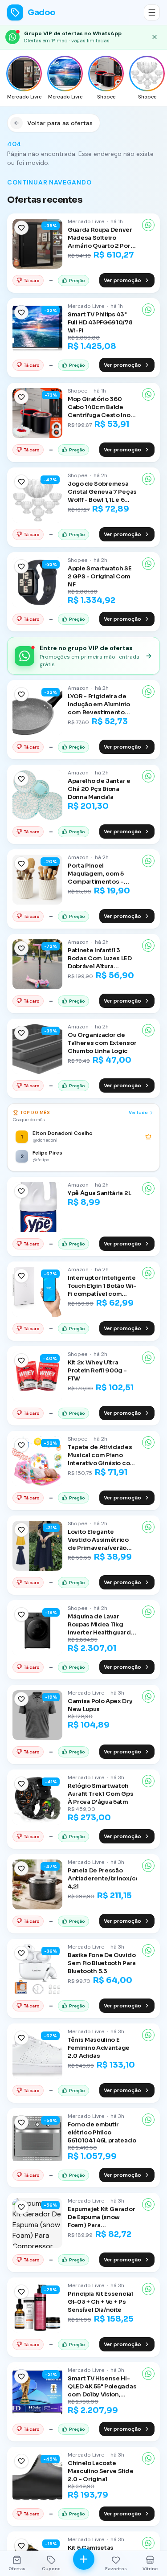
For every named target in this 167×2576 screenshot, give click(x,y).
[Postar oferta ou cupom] (84, 2559)
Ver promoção (122, 280)
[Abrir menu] (152, 12)
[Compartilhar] (148, 225)
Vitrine (150, 2569)
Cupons (51, 2569)
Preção (77, 281)
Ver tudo (138, 1112)
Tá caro (32, 281)
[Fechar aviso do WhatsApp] (155, 37)
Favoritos (116, 2569)
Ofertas (17, 2569)
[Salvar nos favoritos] (21, 228)
